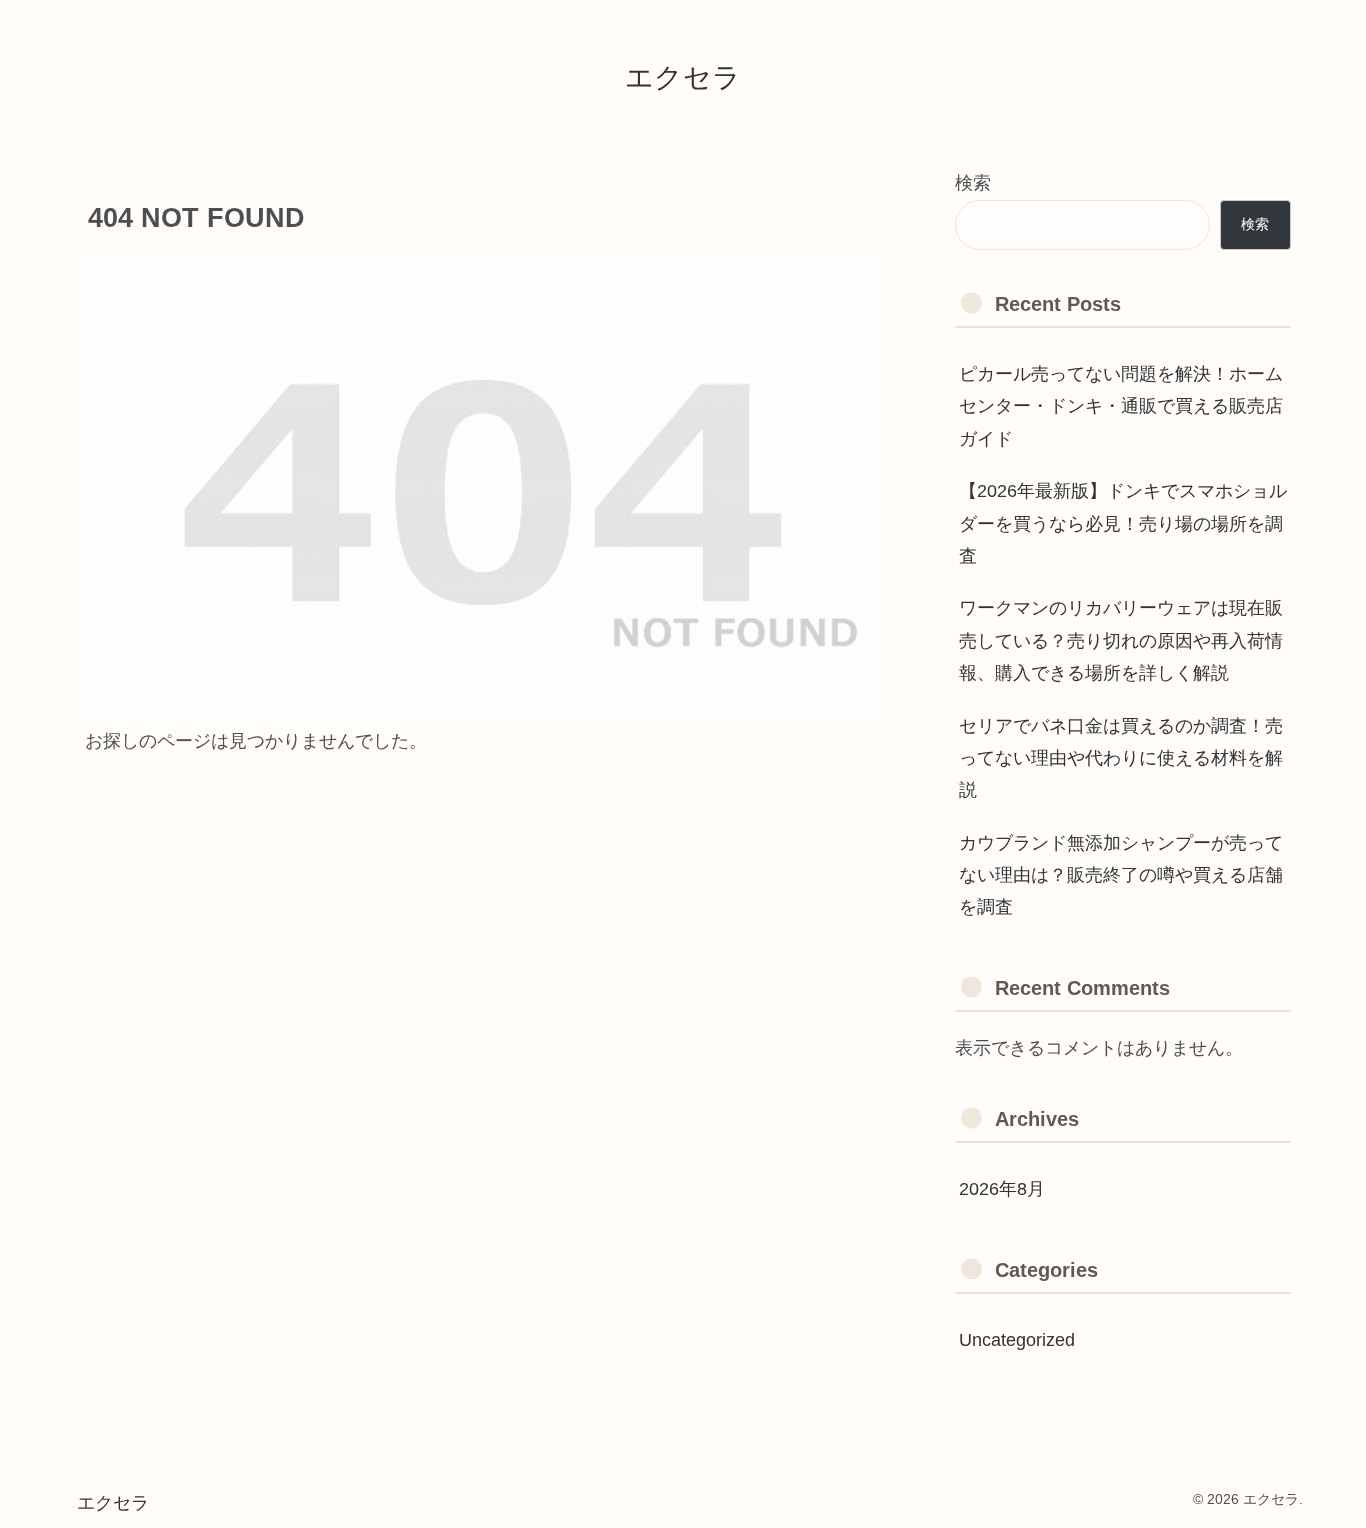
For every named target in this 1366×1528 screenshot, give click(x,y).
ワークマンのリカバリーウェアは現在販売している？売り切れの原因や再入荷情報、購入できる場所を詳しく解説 (1121, 640)
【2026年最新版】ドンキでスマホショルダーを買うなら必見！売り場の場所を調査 (1123, 523)
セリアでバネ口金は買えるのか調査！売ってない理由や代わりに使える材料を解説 (1121, 758)
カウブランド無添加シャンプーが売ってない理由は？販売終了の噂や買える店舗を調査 (1121, 875)
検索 (973, 183)
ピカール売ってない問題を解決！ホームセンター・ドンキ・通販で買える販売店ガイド (1121, 406)
